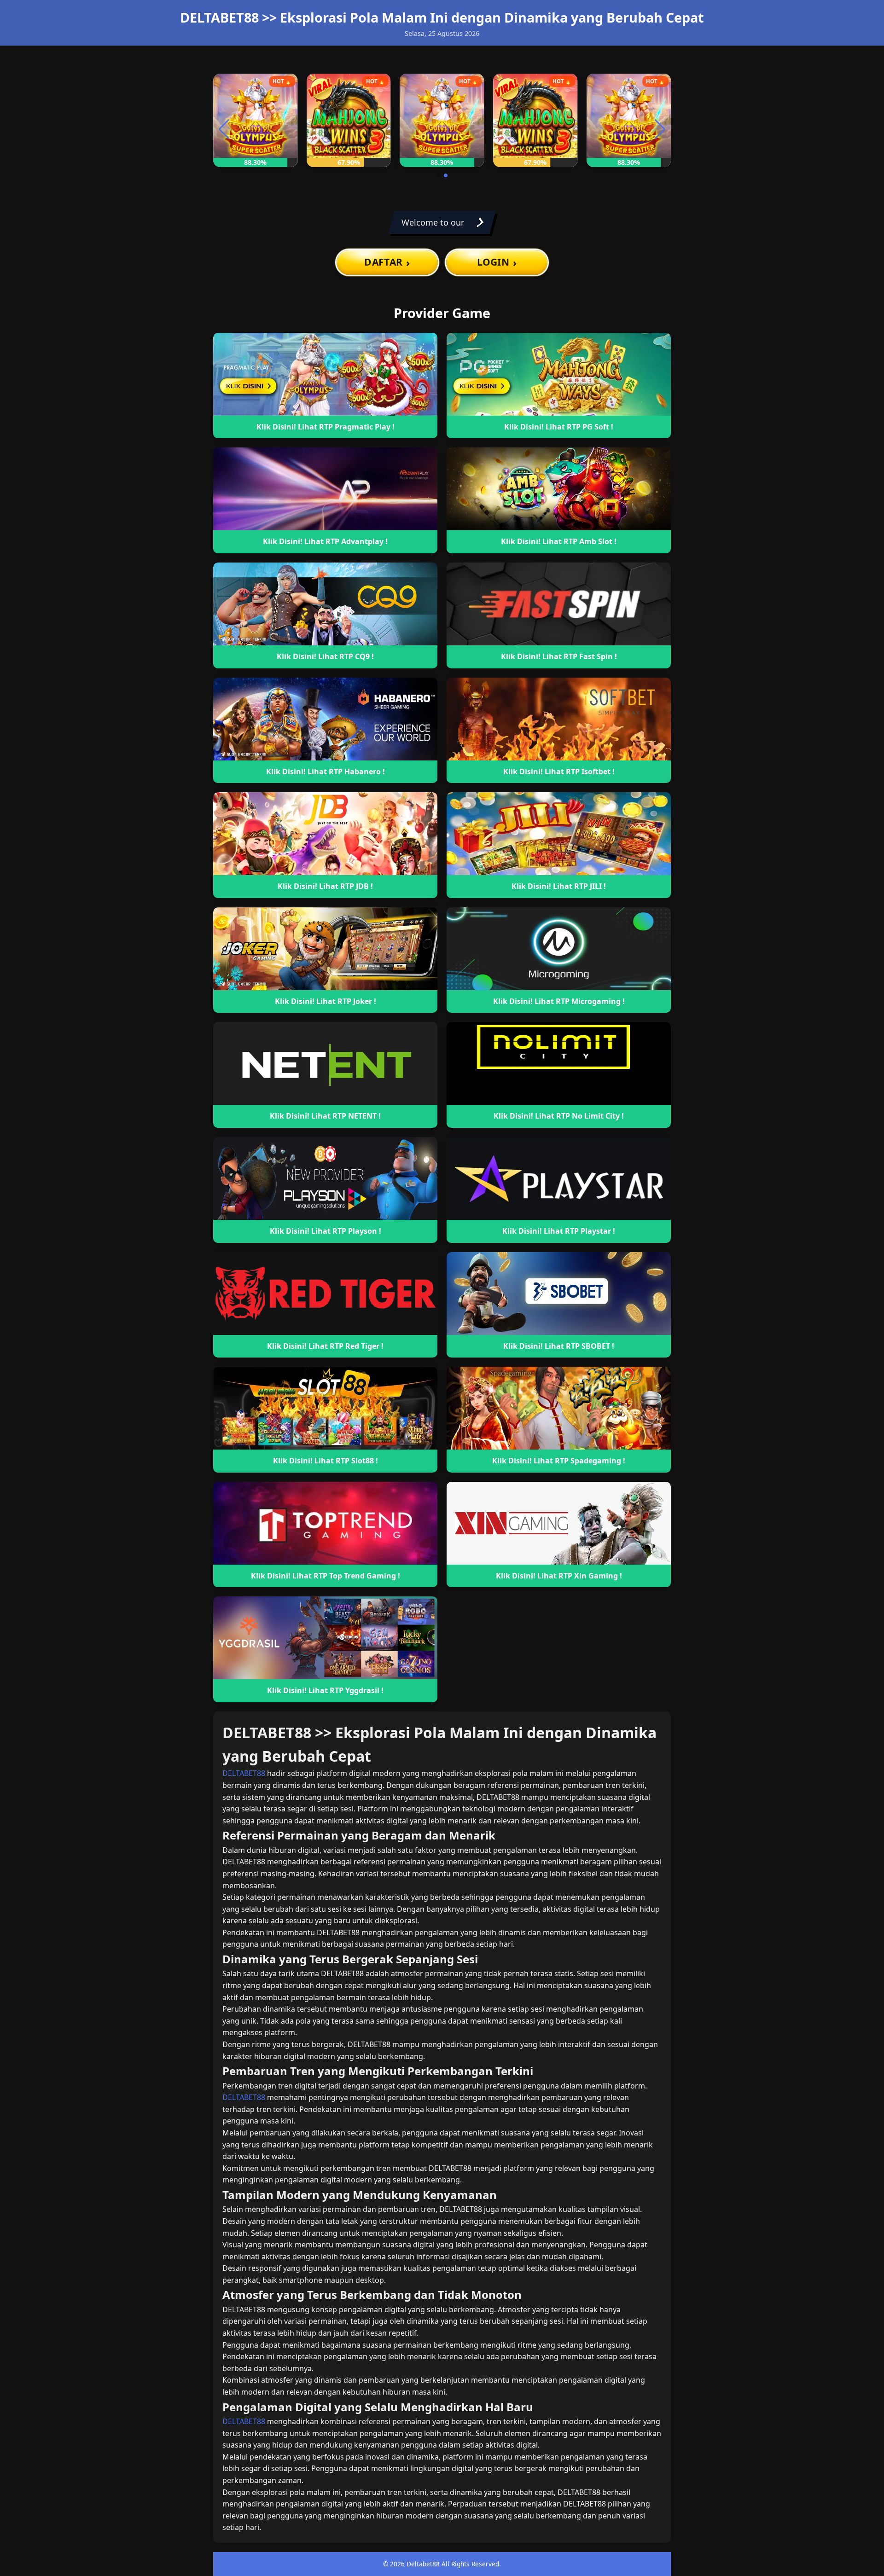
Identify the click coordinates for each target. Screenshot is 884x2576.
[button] (438, 175)
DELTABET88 (244, 1773)
